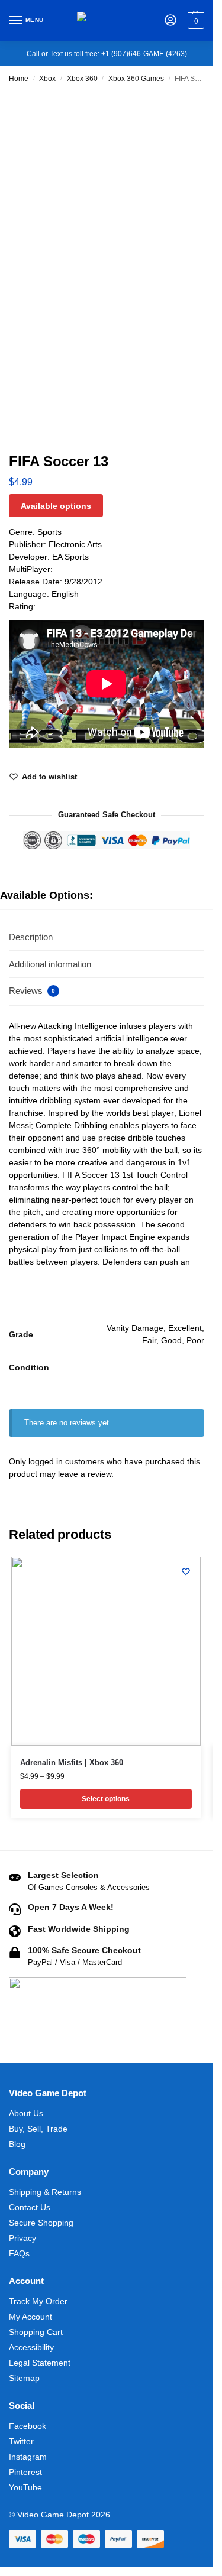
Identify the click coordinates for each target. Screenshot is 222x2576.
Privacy (22, 2238)
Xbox (47, 79)
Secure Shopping (41, 2223)
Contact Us (30, 2207)
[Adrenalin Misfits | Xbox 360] (106, 1651)
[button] (194, 21)
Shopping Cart (36, 2332)
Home (19, 79)
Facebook (28, 2426)
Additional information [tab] (50, 964)
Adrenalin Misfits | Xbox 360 (72, 1763)
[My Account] (170, 21)
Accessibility (31, 2347)
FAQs (19, 2253)
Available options (56, 506)
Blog (17, 2144)
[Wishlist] (186, 1571)
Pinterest (25, 2472)
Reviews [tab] (32, 991)
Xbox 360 (82, 79)
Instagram (28, 2457)
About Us (26, 2113)
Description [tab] (31, 937)
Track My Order (38, 2301)
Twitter (21, 2441)
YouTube (25, 2487)
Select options (106, 1799)
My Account (30, 2317)
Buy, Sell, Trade (38, 2129)
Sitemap (24, 2378)
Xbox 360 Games (136, 79)
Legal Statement (40, 2363)
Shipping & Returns (45, 2192)
